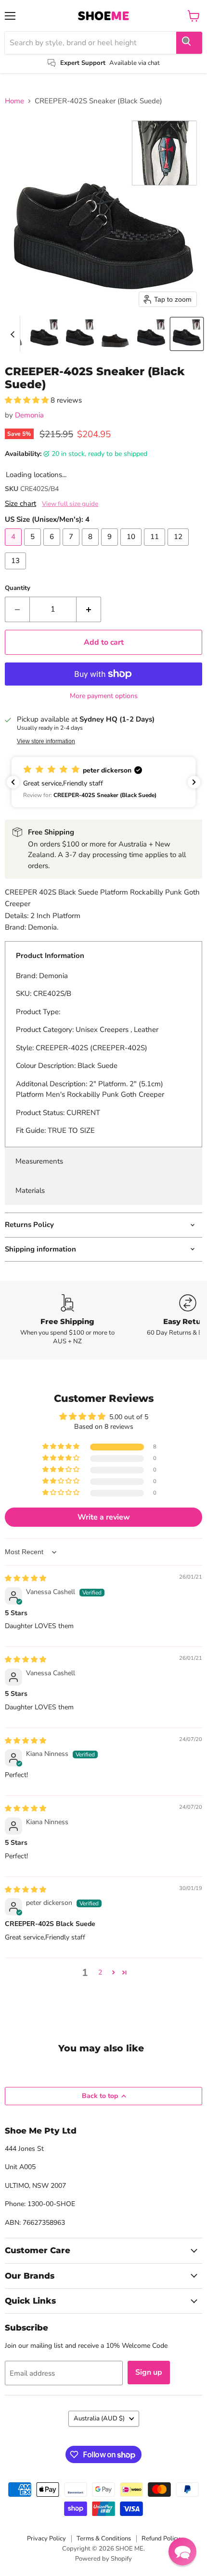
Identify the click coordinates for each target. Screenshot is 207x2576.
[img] (26, 1578)
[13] (17, 572)
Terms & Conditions (104, 2539)
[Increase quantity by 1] (89, 609)
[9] (111, 548)
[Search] (189, 43)
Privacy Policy (46, 2539)
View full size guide (70, 504)
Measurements (39, 1161)
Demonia (29, 415)
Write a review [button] (104, 1517)
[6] (53, 548)
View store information (46, 741)
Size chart (20, 504)
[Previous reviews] (13, 782)
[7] (72, 548)
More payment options (104, 696)
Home (14, 101)
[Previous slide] (13, 334)
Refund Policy (161, 2539)
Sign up (149, 2372)
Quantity (18, 588)
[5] (34, 548)
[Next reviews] (194, 782)
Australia (99, 2418)
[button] (44, 334)
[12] (179, 548)
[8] (91, 548)
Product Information (50, 956)
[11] (156, 548)
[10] (132, 548)
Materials (30, 1190)
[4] (14, 548)
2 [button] (100, 1972)
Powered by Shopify (103, 2559)
